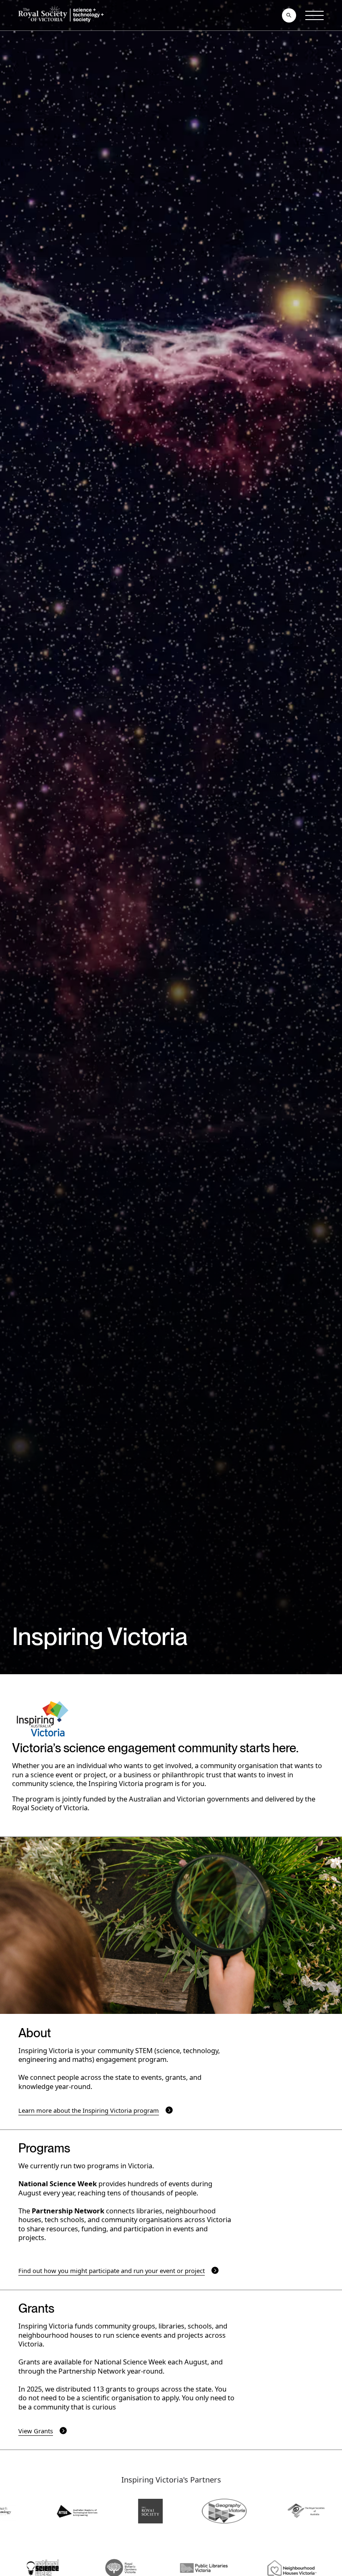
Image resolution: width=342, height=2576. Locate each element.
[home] (63, 15)
